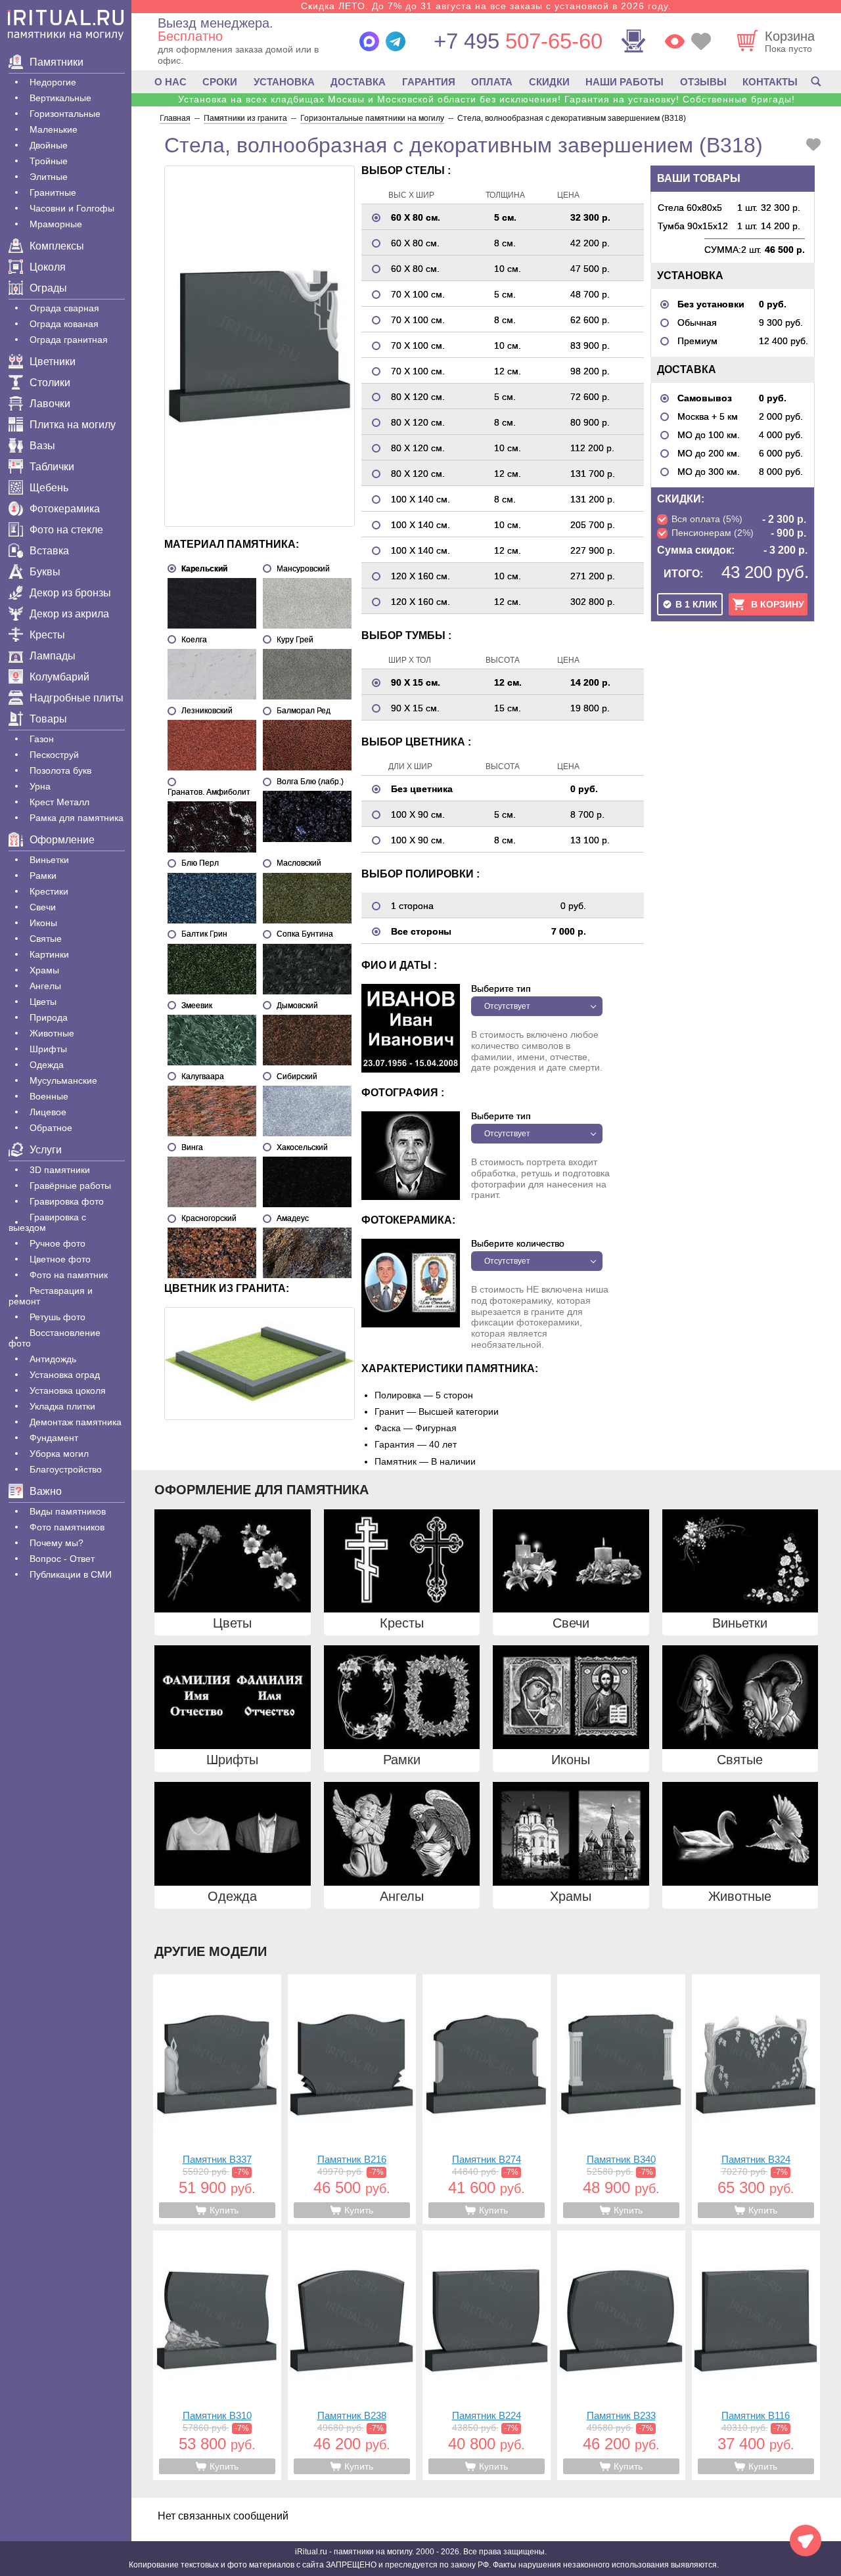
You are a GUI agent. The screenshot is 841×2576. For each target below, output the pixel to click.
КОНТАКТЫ (770, 82)
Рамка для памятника (77, 818)
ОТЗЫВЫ (703, 82)
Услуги (46, 1150)
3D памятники (60, 1170)
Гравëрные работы (70, 1186)
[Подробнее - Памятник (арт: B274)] (487, 2099)
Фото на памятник (69, 1275)
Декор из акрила (69, 614)
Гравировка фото (67, 1201)
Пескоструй (54, 755)
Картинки (49, 954)
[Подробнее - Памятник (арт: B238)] (352, 2355)
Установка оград (65, 1375)
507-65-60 (518, 41)
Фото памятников (67, 1527)
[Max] (369, 41)
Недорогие (53, 82)
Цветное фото (60, 1259)
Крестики (49, 891)
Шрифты (48, 1049)
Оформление (62, 840)
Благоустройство (66, 1469)
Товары (48, 719)
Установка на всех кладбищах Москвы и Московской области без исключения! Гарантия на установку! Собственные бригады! (487, 99)
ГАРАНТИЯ (429, 82)
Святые (46, 939)
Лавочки (50, 404)
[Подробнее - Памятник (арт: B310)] (217, 2355)
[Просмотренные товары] (675, 41)
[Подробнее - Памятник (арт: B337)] (217, 2099)
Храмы (44, 970)
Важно (46, 1491)
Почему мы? (57, 1543)
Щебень (49, 488)
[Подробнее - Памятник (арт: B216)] (352, 2099)
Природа (49, 1017)
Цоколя (48, 267)
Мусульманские (63, 1080)
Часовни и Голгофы (72, 208)
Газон (42, 739)
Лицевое (48, 1112)
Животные (52, 1033)
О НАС (170, 82)
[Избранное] (701, 41)
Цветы (43, 1002)
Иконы (43, 923)
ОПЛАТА (492, 82)
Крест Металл (59, 802)
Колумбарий (59, 677)
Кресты (47, 635)
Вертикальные (60, 98)
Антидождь (53, 1359)
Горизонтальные (65, 114)
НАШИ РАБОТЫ (625, 82)
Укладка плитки (62, 1406)
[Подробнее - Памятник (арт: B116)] (756, 2355)
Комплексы (57, 246)
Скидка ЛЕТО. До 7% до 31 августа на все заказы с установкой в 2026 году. (486, 6)
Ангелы (45, 986)
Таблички (52, 467)
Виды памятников (68, 1511)
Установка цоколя (68, 1390)
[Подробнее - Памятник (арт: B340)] (621, 2099)
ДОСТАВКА (358, 82)
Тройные (49, 161)
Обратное (51, 1128)
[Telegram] (396, 41)
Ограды (48, 288)
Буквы (45, 572)
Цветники (53, 362)
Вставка (49, 551)
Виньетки (49, 860)
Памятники (57, 62)
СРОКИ (220, 82)
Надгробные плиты (77, 698)
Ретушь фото (57, 1317)
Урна (40, 786)
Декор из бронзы (70, 593)
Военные (49, 1096)
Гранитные (53, 192)
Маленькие (54, 129)
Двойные (49, 145)
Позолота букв (60, 770)
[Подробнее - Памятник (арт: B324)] (756, 2099)
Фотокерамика (65, 509)
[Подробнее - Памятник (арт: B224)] (487, 2355)
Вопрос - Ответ (62, 1559)
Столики (50, 383)
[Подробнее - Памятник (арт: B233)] (621, 2355)
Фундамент (54, 1438)
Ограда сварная (64, 308)
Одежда (47, 1065)
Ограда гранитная (69, 340)
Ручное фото (57, 1243)
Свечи (43, 907)
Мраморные (56, 224)
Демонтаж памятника (76, 1422)
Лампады (53, 656)
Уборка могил (59, 1454)
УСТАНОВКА (284, 82)
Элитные (49, 177)
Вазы (42, 446)
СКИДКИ (549, 82)
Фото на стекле (66, 530)
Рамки (43, 876)
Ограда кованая (64, 324)
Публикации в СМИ (71, 1574)
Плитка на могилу (73, 425)
